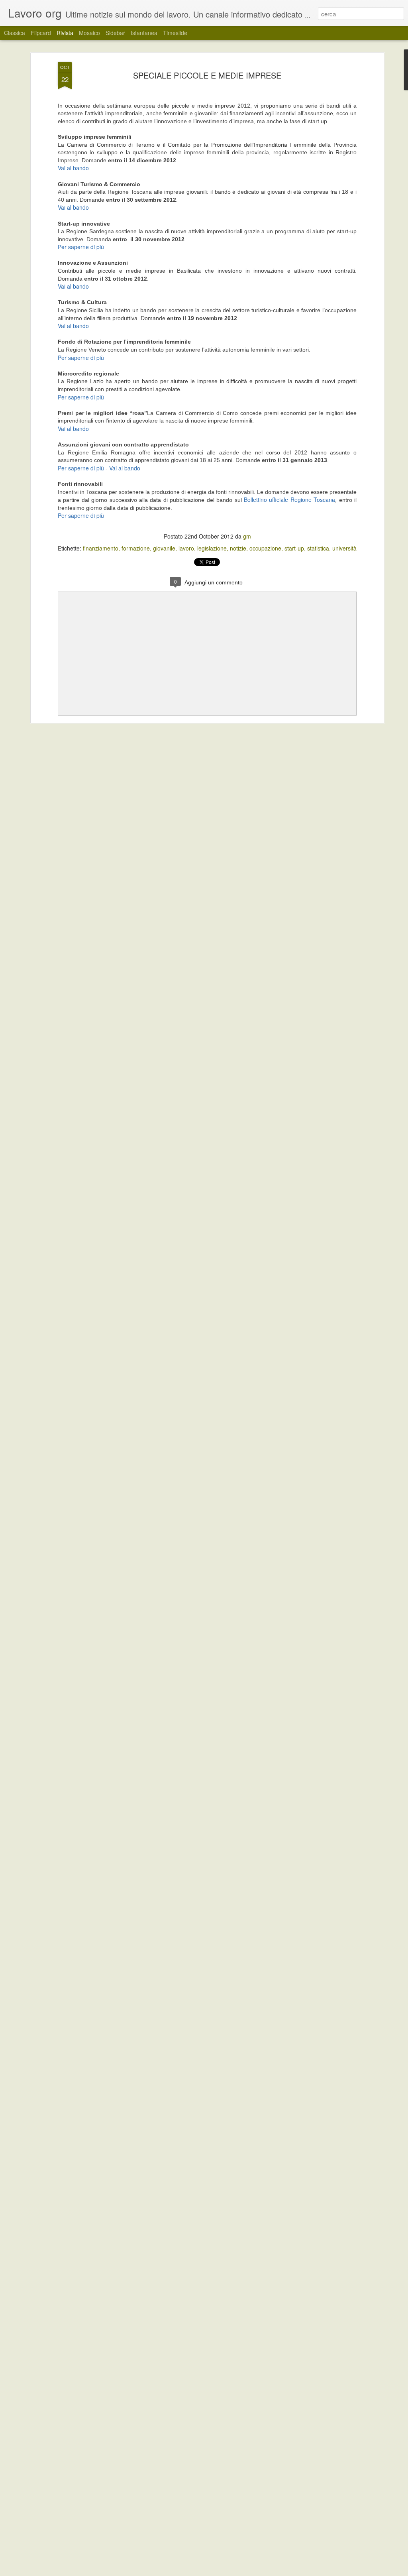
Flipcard (41, 33)
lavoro (186, 548)
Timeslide (175, 33)
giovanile (164, 548)
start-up (294, 548)
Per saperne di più (81, 247)
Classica (15, 33)
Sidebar (115, 33)
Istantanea (144, 33)
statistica (318, 548)
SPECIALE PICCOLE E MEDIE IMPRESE (207, 75)
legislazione (212, 548)
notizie (238, 548)
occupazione (265, 548)
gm (247, 536)
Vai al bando (73, 168)
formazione (136, 548)
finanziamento (101, 548)
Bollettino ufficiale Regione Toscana (289, 499)
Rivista (65, 33)
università (344, 548)
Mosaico (89, 33)
